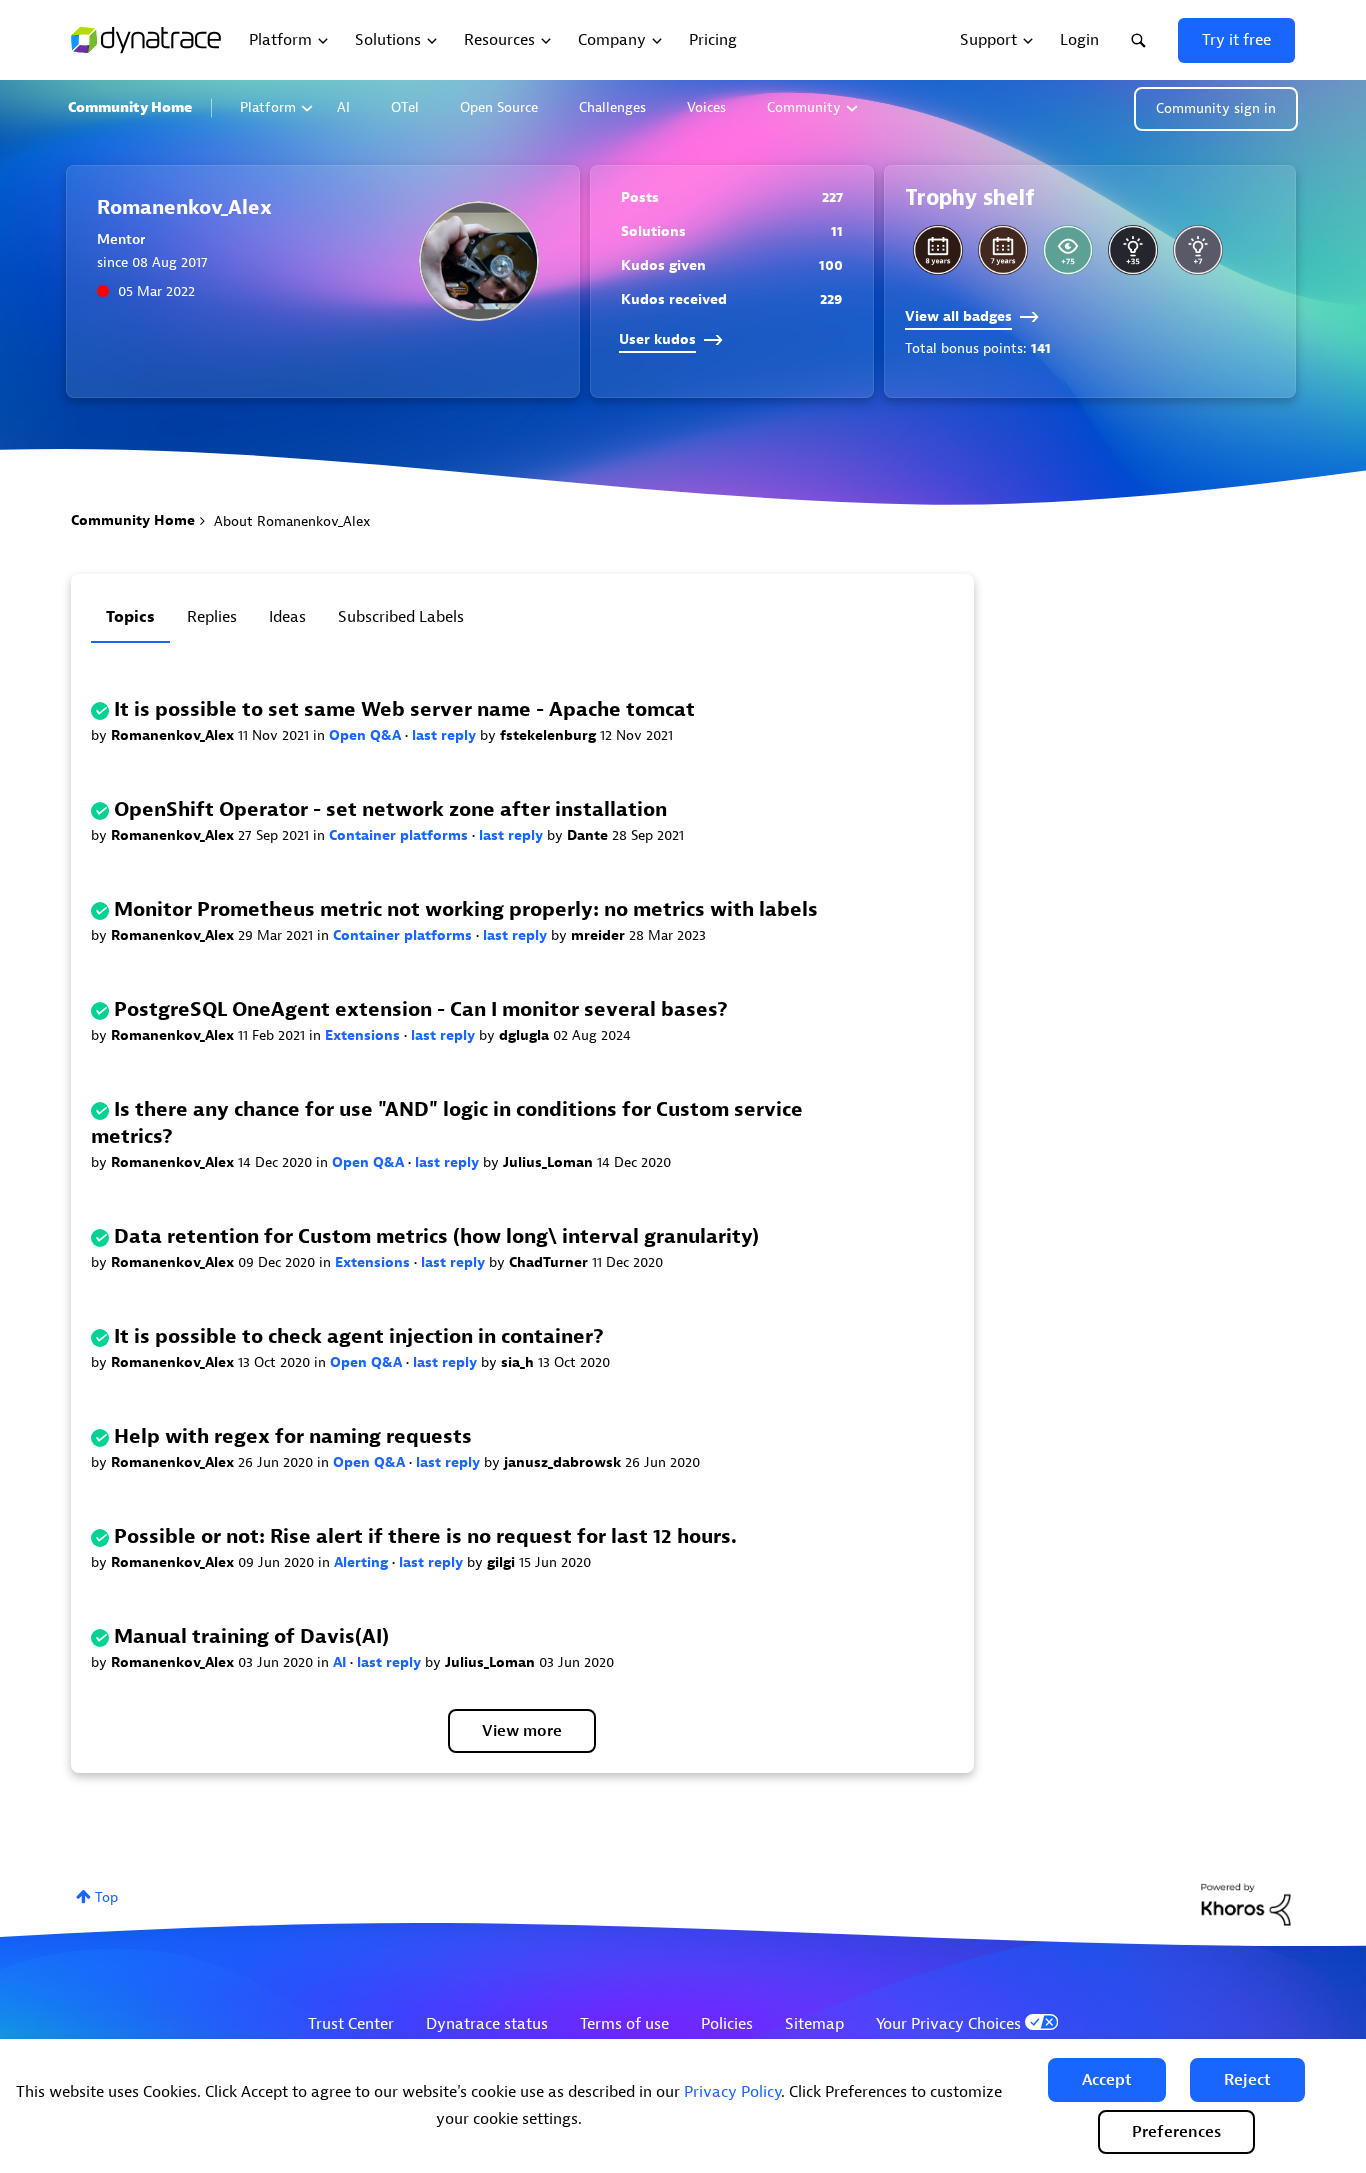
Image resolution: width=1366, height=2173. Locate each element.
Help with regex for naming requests (293, 1436)
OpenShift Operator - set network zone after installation (390, 809)
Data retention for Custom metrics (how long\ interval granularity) (436, 1236)
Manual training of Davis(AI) (251, 1636)
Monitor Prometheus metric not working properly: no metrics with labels (466, 909)
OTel (405, 107)
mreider (600, 935)
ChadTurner (550, 1262)
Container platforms (400, 835)
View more (522, 1731)
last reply (446, 735)
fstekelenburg (550, 735)
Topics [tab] (130, 617)
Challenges (612, 107)
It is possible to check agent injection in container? (359, 1336)
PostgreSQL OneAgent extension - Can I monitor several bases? (421, 1009)
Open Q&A (367, 735)
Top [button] (106, 1897)
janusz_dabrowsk (564, 1462)
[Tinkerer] (1133, 250)
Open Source (499, 107)
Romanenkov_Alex (174, 735)
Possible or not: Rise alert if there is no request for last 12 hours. (425, 1536)
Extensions (364, 1035)
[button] (1107, 2080)
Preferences (1176, 2132)
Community (804, 107)
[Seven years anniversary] (1003, 250)
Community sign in (1216, 108)
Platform (268, 107)
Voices (706, 107)
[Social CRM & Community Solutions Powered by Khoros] (1246, 1903)
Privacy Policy (732, 2092)
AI (343, 107)
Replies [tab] (212, 617)
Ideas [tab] (287, 617)
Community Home (130, 107)
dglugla (526, 1035)
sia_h (519, 1362)
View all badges (958, 316)
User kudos (657, 339)
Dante (589, 835)
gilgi (503, 1562)
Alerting (363, 1562)
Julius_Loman (550, 1162)
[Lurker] (1068, 250)
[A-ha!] (1198, 250)
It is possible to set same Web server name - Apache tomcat (404, 709)
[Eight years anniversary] (938, 250)
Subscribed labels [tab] (401, 617)
